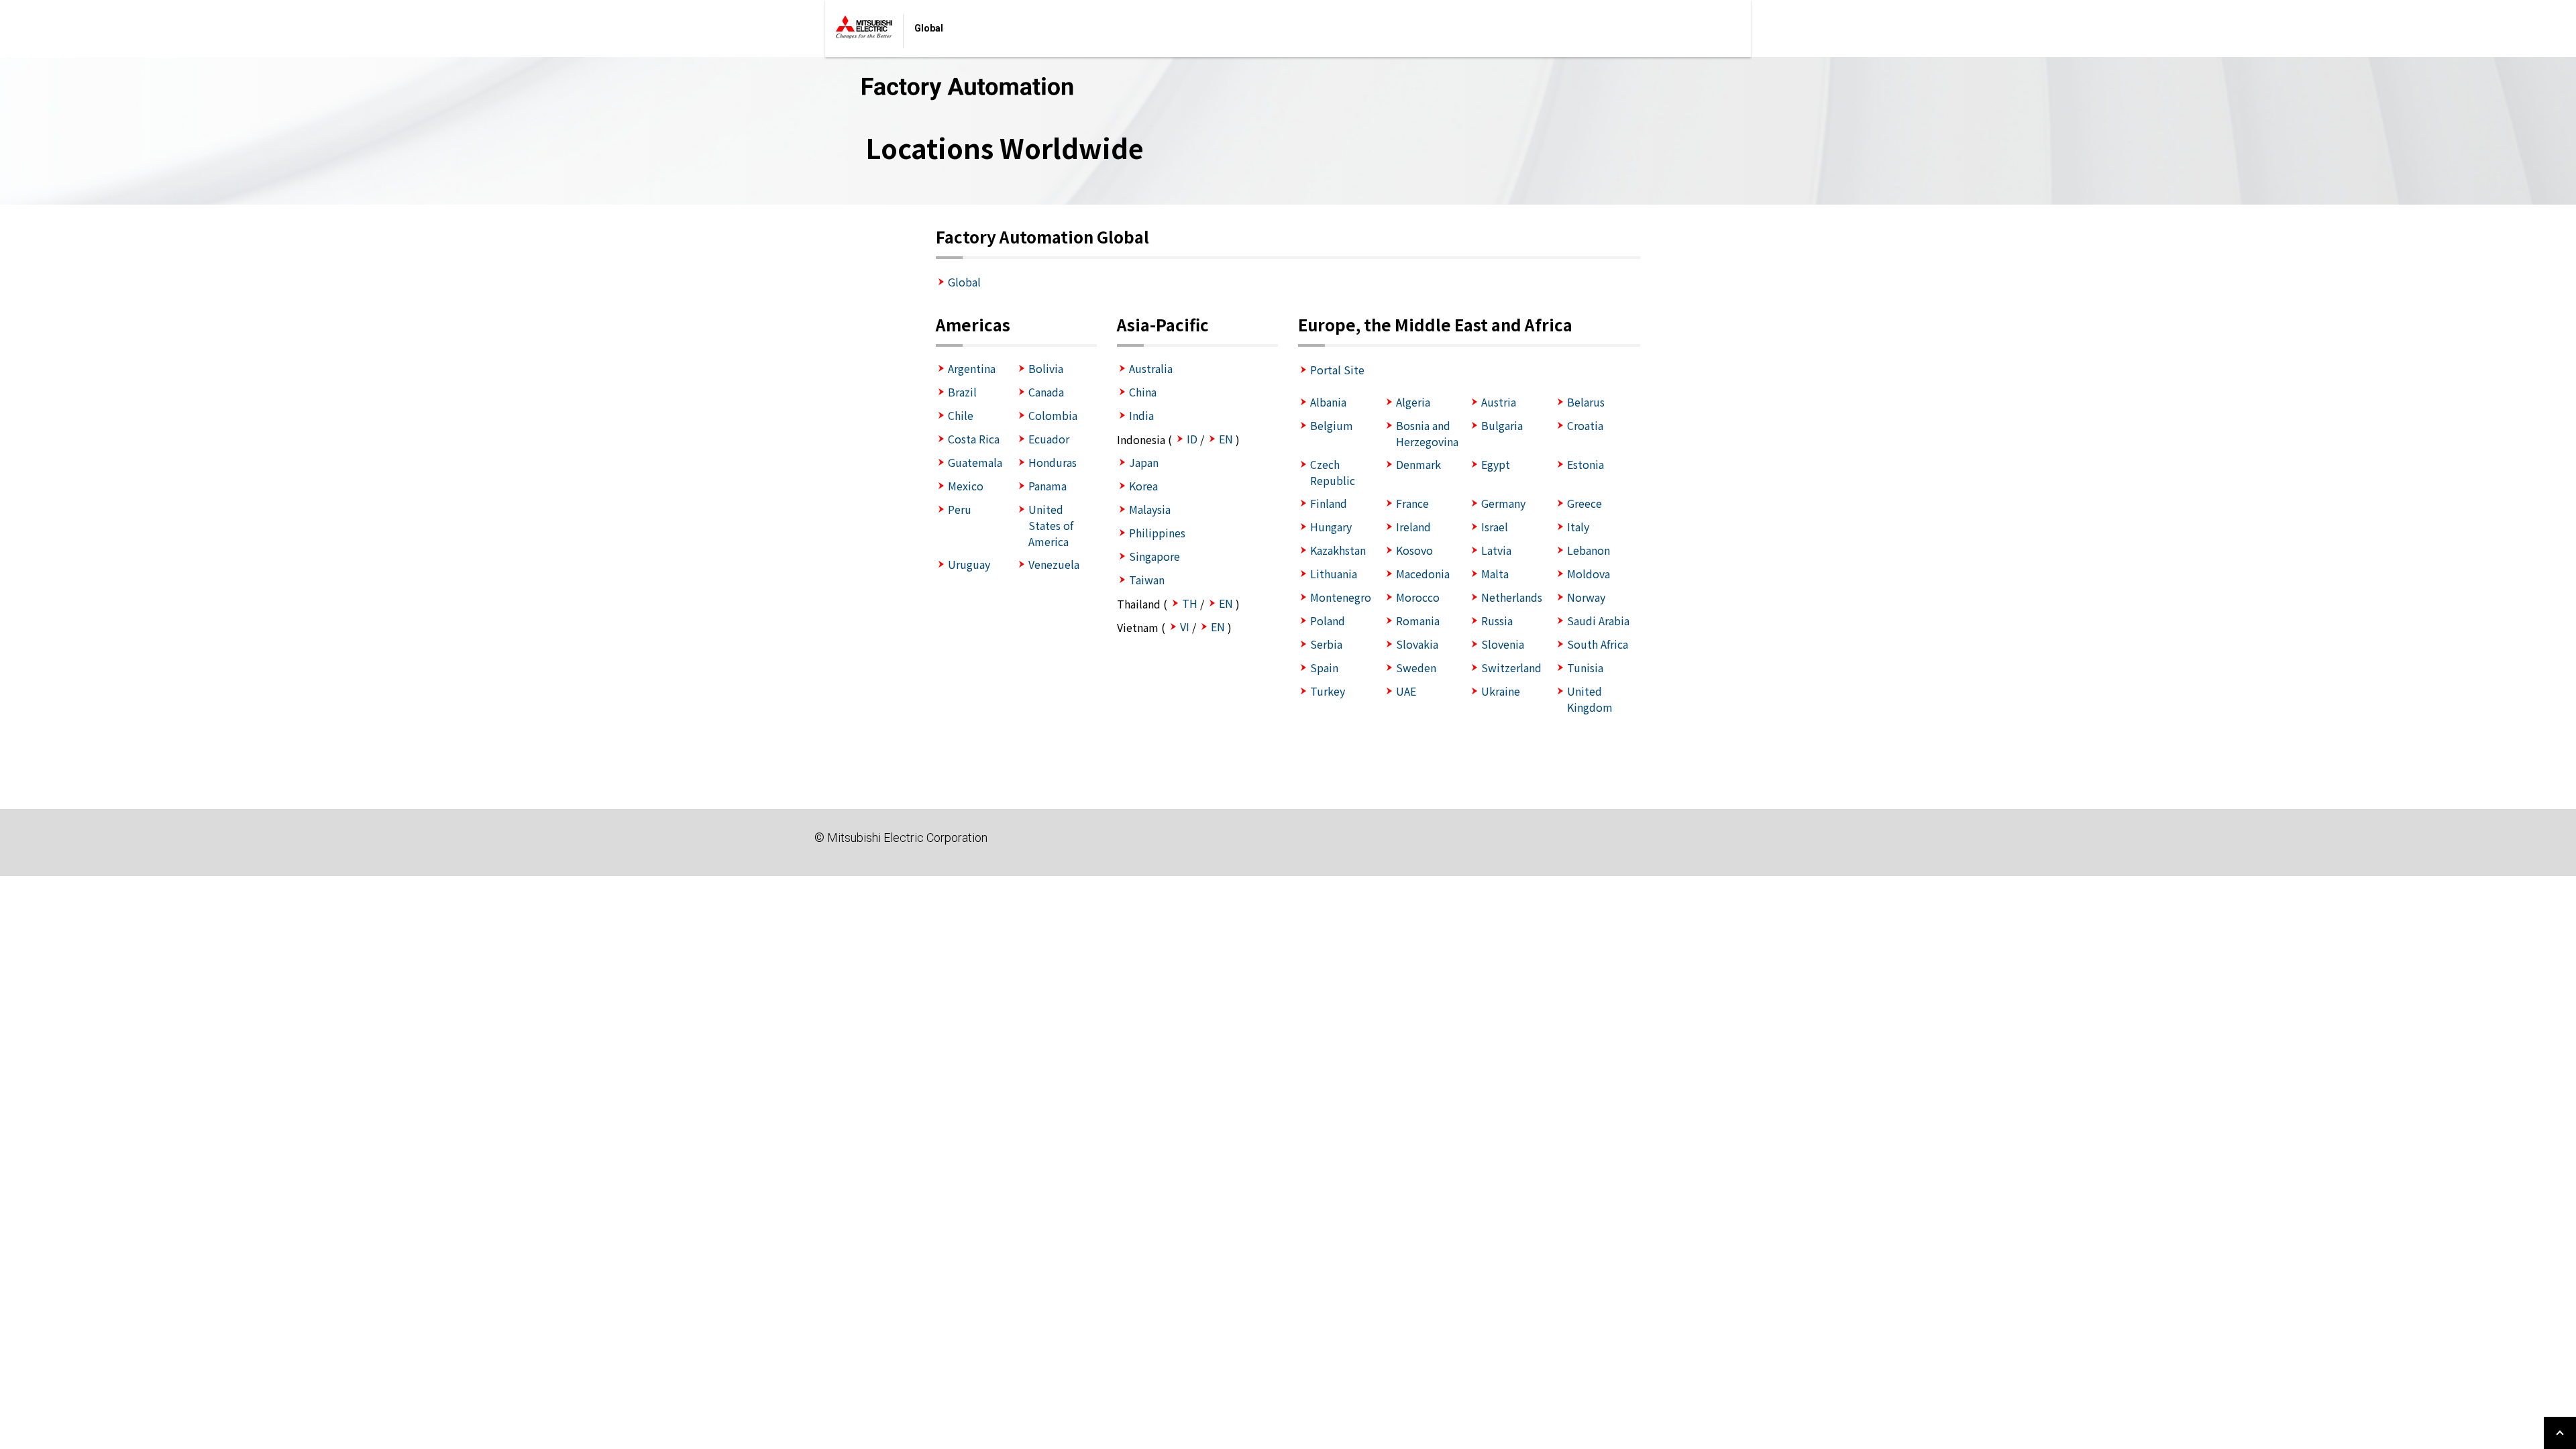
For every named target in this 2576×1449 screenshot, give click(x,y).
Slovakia (1417, 644)
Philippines (1157, 533)
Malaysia (1150, 509)
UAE (1406, 691)
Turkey (1328, 691)
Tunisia (1585, 667)
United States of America (1051, 525)
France (1412, 503)
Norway (1586, 597)
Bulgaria (1502, 425)
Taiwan (1147, 580)
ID (1192, 439)
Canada (1046, 392)
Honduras (1053, 462)
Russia (1497, 621)
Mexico (966, 486)
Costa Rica (974, 439)
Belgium (1332, 425)
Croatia (1585, 425)
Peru (960, 509)
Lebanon (1589, 550)
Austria (1499, 402)
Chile (961, 415)
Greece (1585, 503)
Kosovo (1414, 550)
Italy (1578, 527)
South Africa (1598, 644)
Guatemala (975, 462)
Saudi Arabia (1598, 621)
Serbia (1326, 644)
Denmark (1418, 464)
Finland (1329, 503)
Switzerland (1511, 667)
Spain (1324, 667)
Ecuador (1049, 439)
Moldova (1589, 574)
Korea (1143, 486)
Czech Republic (1333, 472)
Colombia (1053, 415)
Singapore (1155, 556)
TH (1190, 603)
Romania (1418, 621)
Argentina (972, 368)
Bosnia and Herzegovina (1427, 433)
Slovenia (1503, 644)
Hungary (1331, 527)
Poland (1328, 621)
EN (1226, 439)
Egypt (1496, 464)
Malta (1495, 574)
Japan (1144, 462)
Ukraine (1501, 691)
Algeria (1413, 402)
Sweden (1416, 667)
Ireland (1413, 527)
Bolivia (1046, 368)
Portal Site (1337, 370)
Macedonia (1423, 574)
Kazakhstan (1338, 550)
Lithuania (1334, 574)
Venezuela (1054, 564)
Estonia (1586, 464)
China (1143, 392)
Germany (1503, 503)
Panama (1048, 486)
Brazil (962, 392)
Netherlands (1512, 597)
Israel (1495, 527)
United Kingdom (1590, 699)
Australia (1151, 368)
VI (1185, 627)
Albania (1328, 402)
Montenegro (1341, 597)
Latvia (1496, 550)
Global (964, 282)
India (1141, 415)
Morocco (1418, 597)
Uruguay (969, 564)
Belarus (1586, 402)
